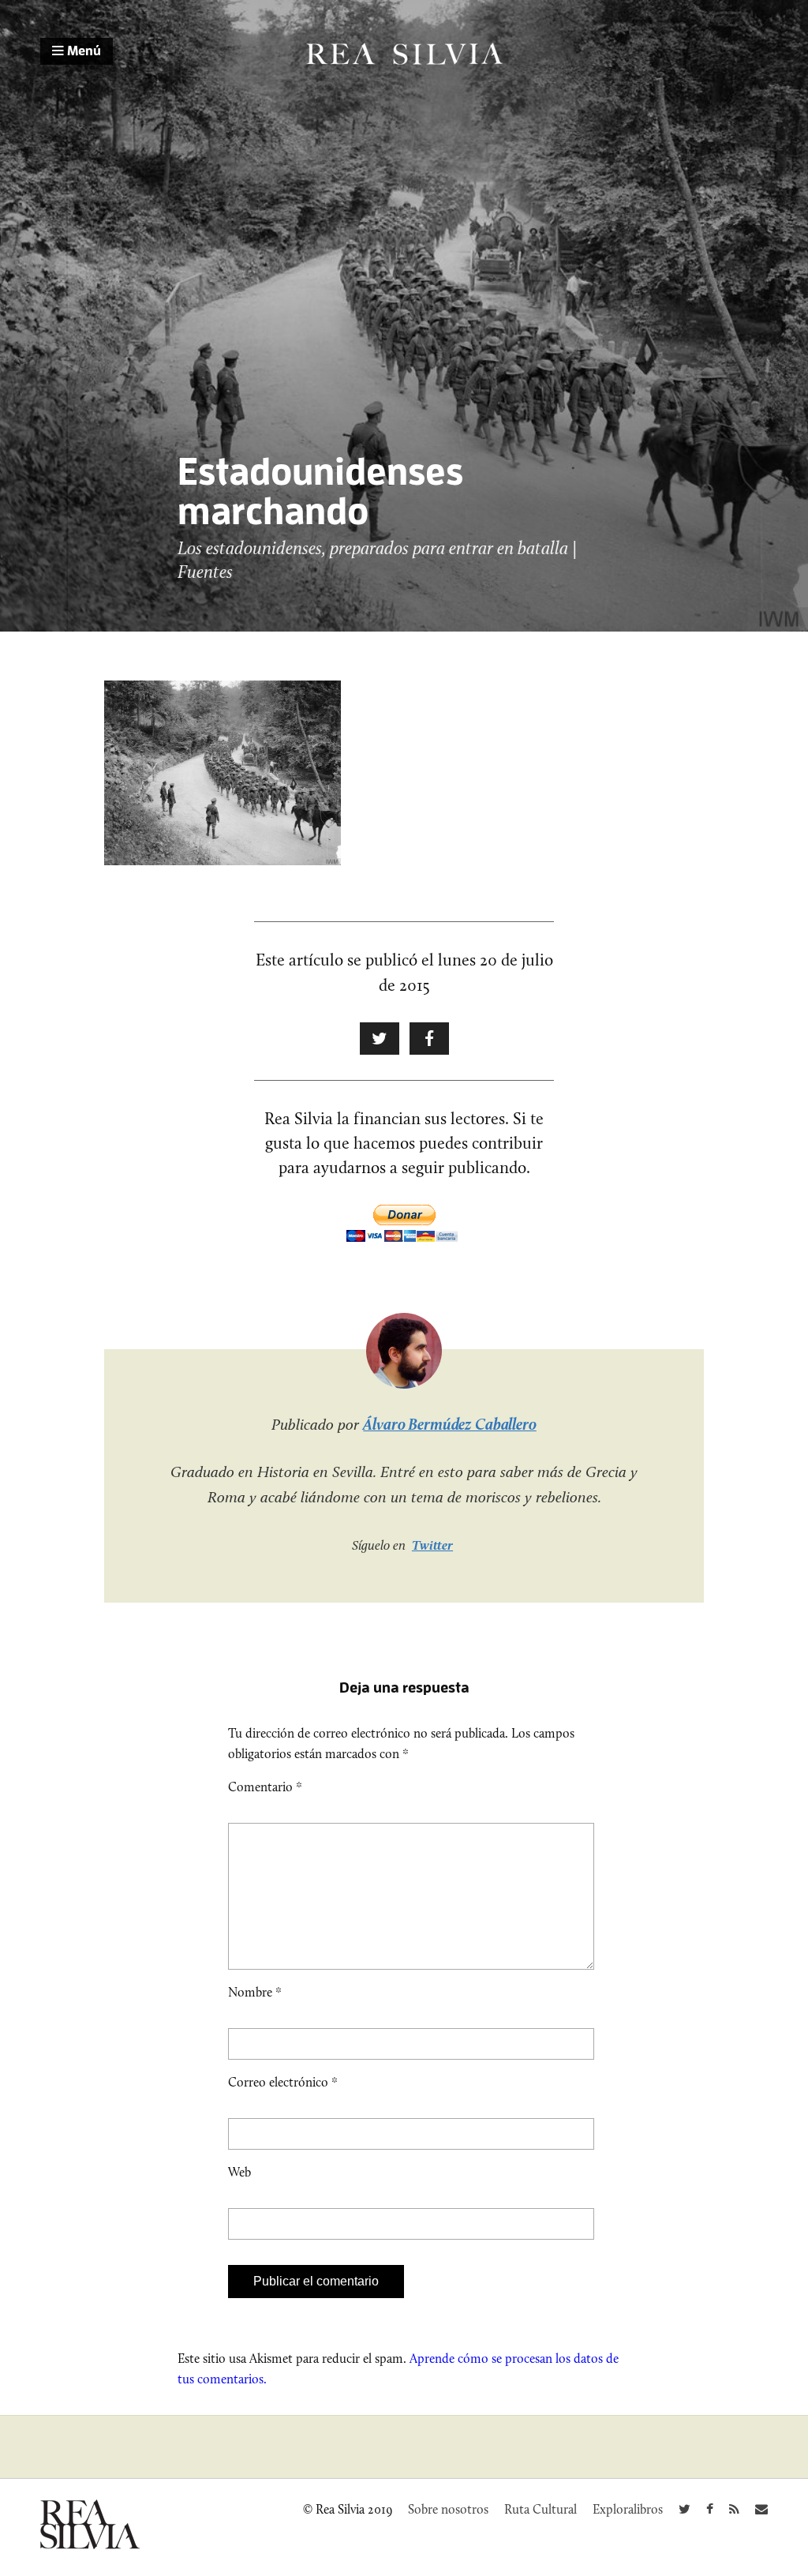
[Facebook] (710, 2509)
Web (239, 2172)
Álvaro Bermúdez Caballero (450, 1424)
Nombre (255, 1992)
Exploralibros (628, 2509)
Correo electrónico (283, 2082)
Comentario (265, 1787)
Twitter (432, 1545)
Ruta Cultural (541, 2509)
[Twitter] (685, 2509)
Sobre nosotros (448, 2509)
